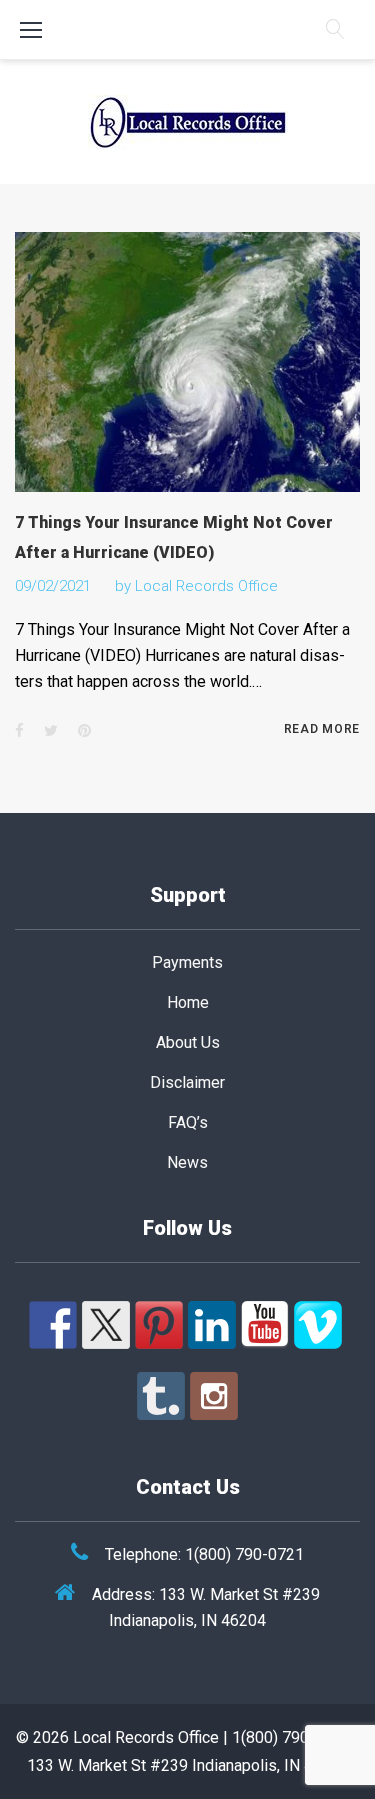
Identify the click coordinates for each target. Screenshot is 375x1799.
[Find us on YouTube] (265, 1325)
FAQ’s (188, 1122)
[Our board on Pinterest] (159, 1325)
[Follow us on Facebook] (53, 1325)
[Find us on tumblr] (161, 1396)
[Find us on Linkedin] (212, 1325)
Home (188, 1002)
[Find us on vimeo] (318, 1325)
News (187, 1162)
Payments (187, 962)
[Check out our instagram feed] (214, 1396)
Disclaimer (187, 1082)
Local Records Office (206, 586)
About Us (188, 1042)
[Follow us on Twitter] (106, 1325)
